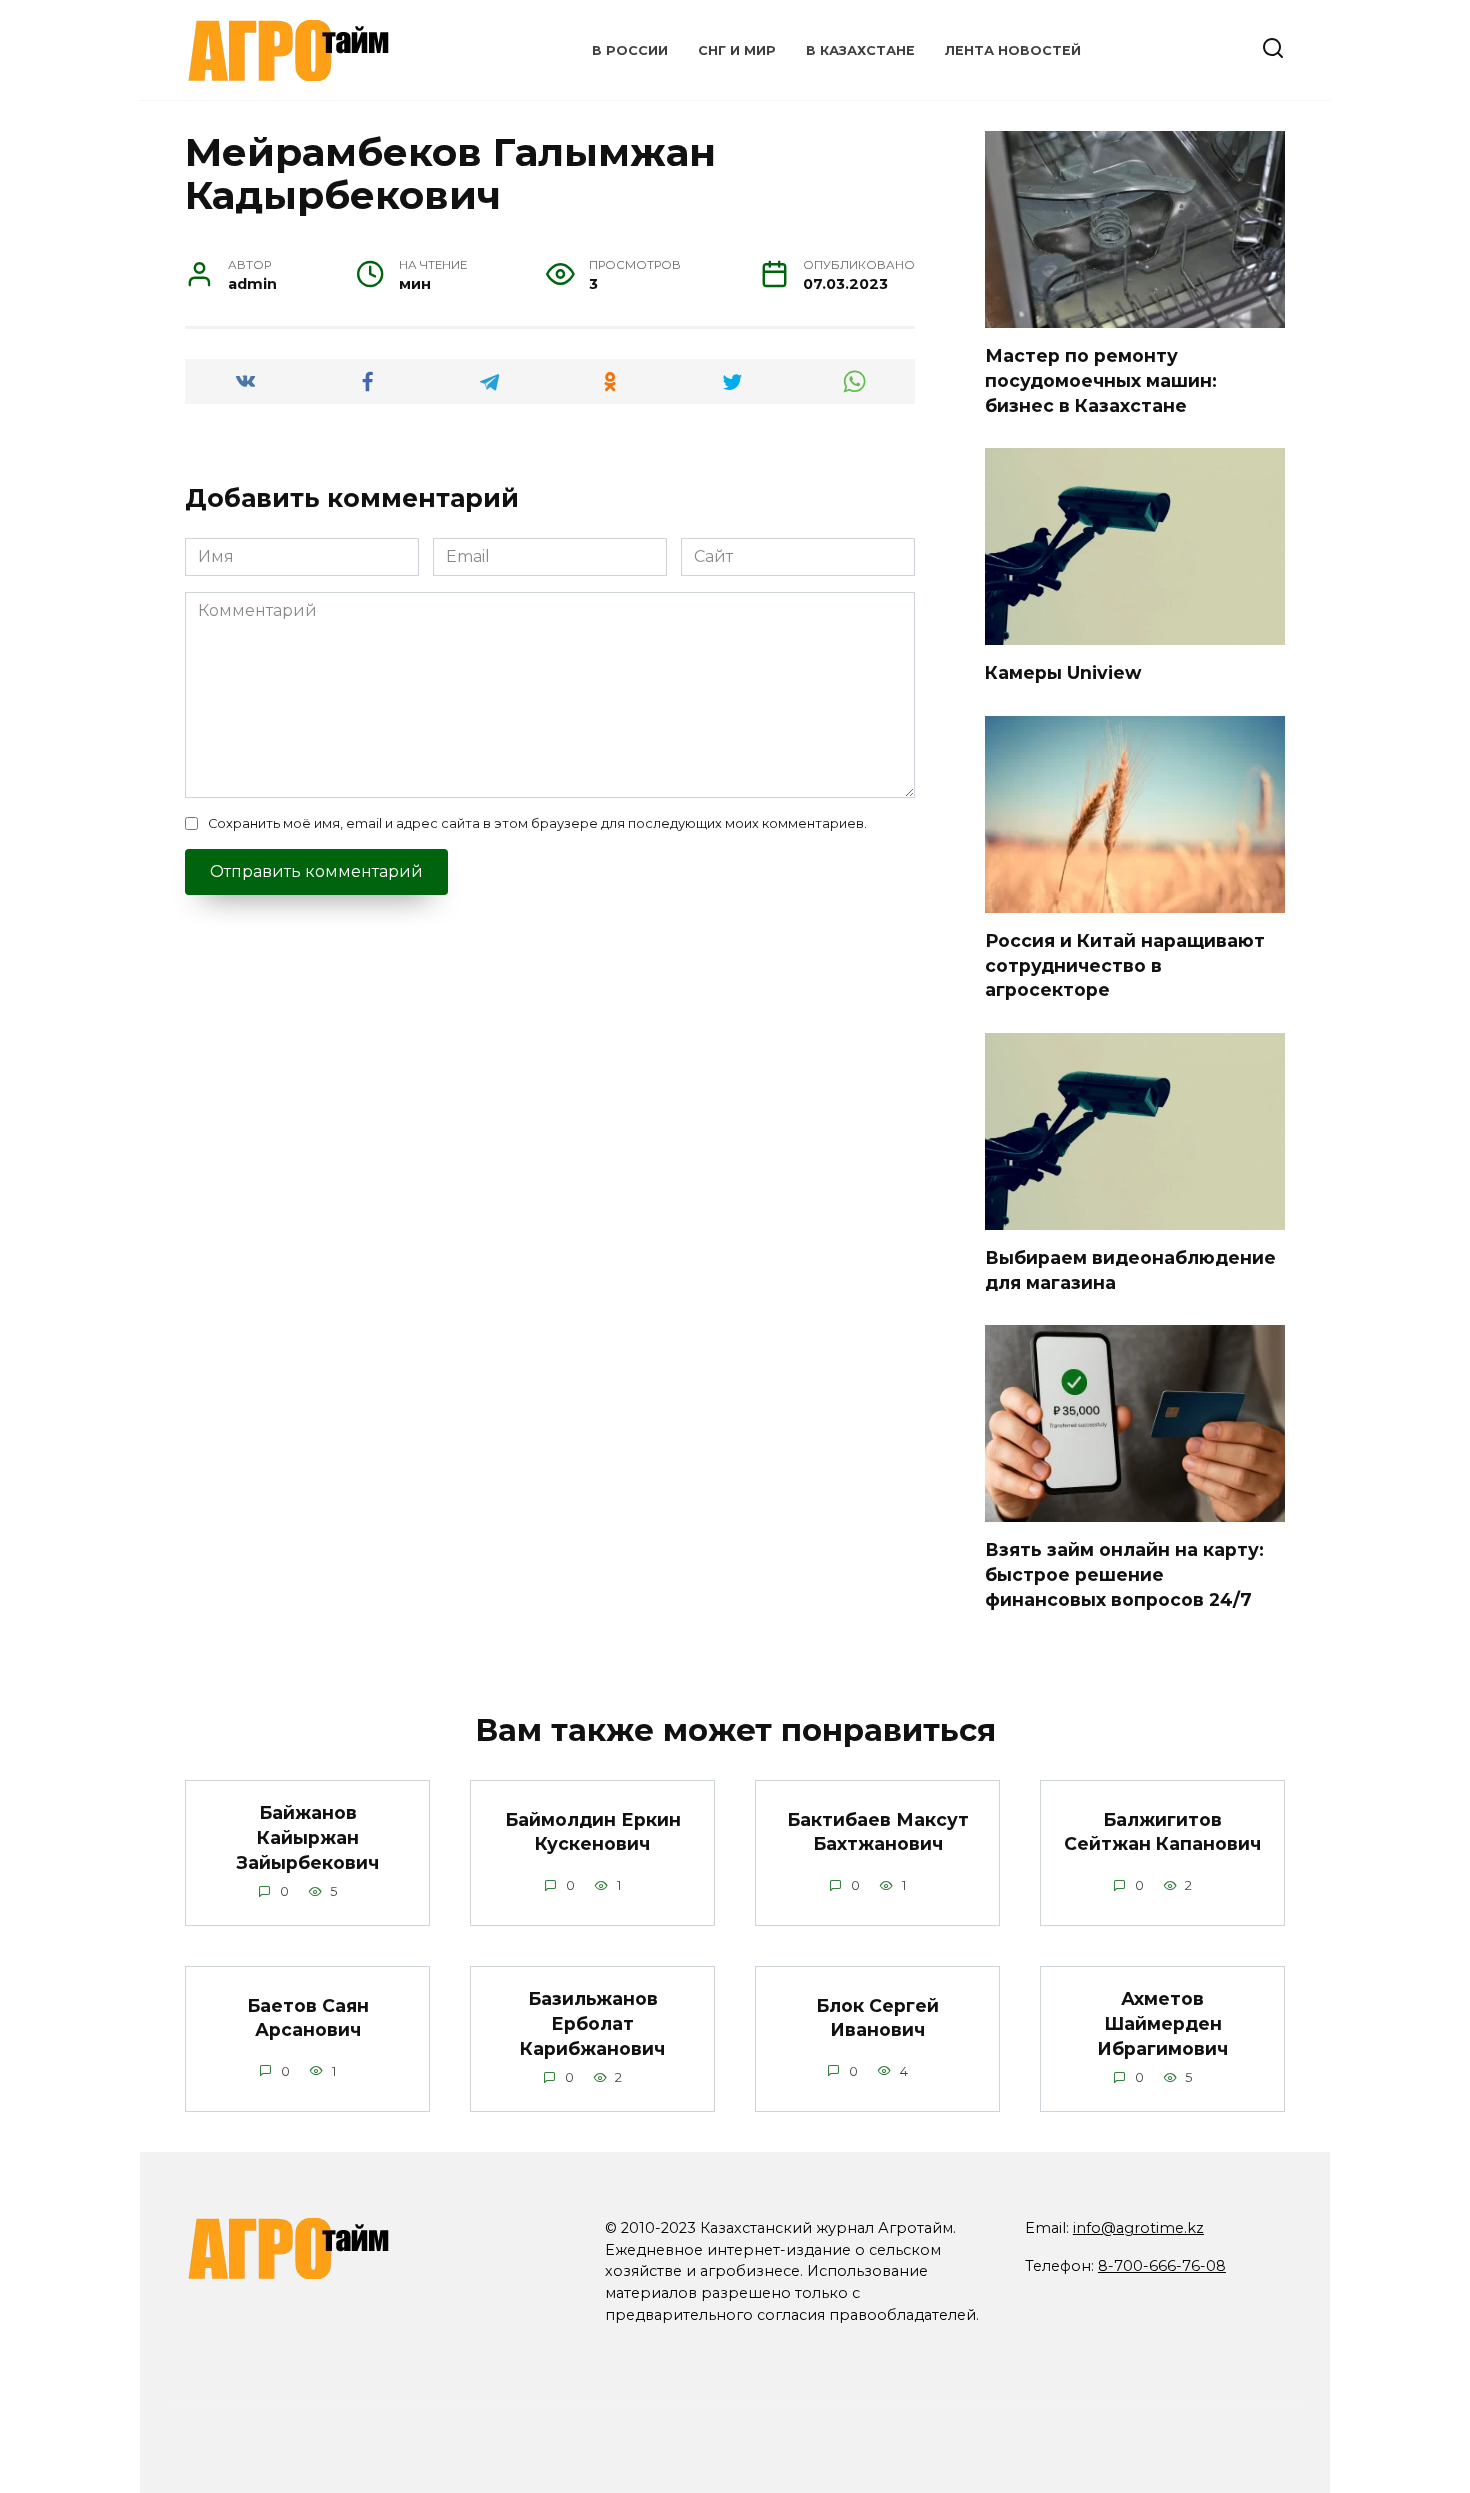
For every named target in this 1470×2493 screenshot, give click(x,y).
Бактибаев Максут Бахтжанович (878, 1831)
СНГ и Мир (737, 50)
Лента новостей (1013, 50)
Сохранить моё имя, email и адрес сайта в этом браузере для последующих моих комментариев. (537, 823)
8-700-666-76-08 (1162, 2266)
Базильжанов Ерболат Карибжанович (592, 2023)
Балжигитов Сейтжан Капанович (1162, 1831)
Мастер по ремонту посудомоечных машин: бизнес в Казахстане (1101, 380)
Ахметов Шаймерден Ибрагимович (1162, 2023)
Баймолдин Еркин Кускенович (593, 1831)
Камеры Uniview (1063, 672)
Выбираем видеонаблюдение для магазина (1130, 1270)
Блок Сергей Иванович (877, 2017)
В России (630, 50)
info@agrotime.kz (1138, 2228)
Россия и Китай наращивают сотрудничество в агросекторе (1125, 965)
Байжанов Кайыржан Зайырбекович (308, 1837)
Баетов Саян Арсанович (308, 2017)
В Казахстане (860, 50)
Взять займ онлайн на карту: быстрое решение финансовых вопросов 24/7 (1124, 1574)
